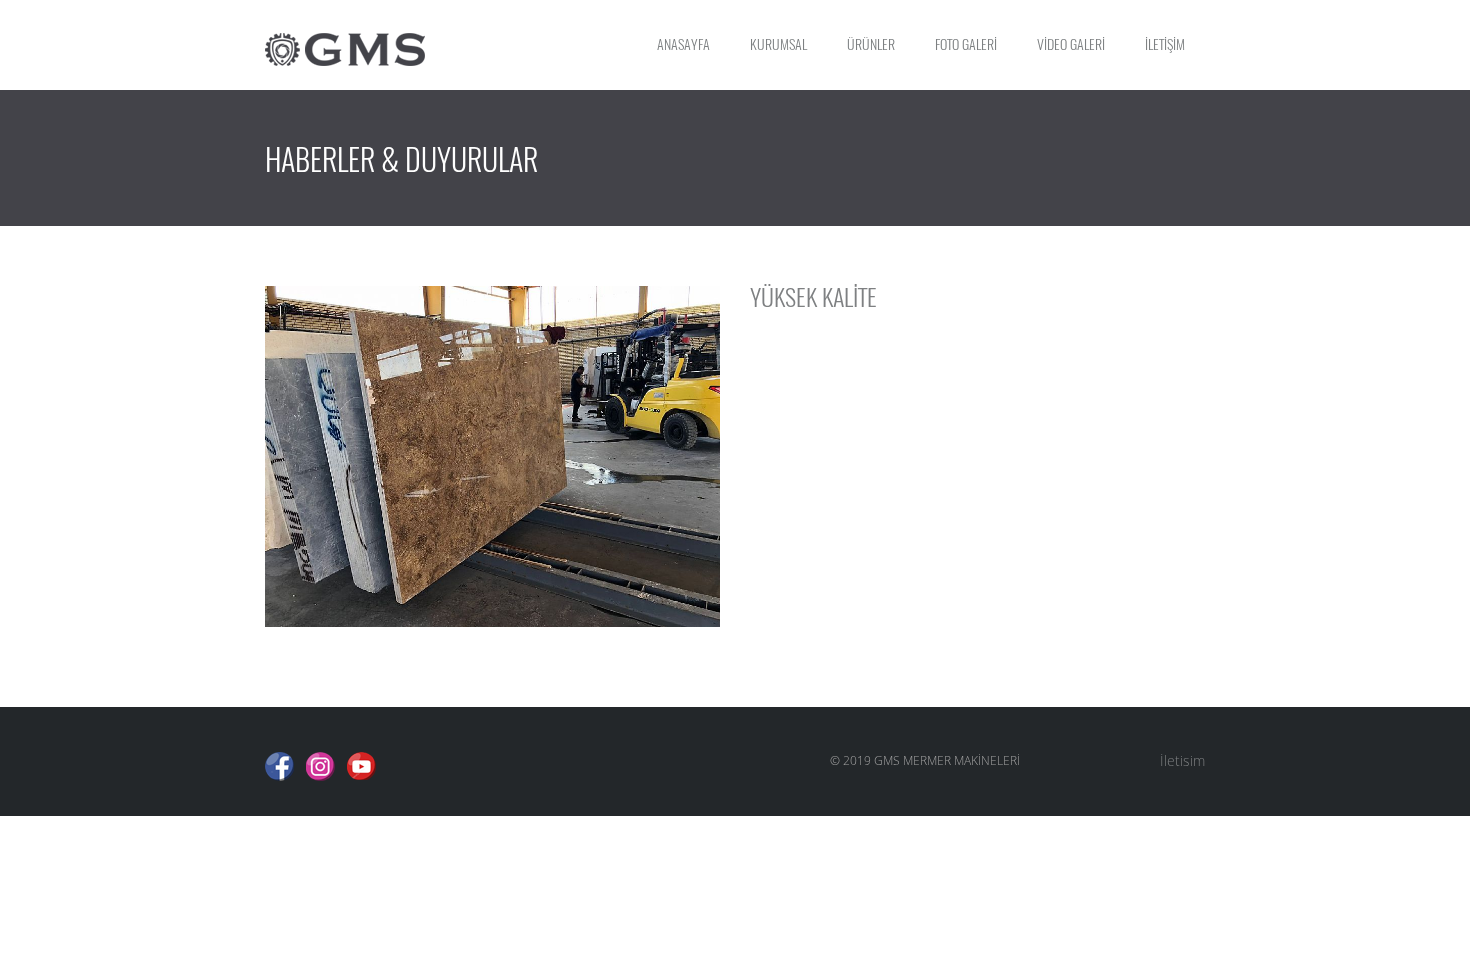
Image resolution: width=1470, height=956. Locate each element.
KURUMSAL (778, 44)
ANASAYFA (683, 44)
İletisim (1182, 760)
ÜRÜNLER (871, 44)
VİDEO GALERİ (1071, 44)
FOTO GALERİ (966, 44)
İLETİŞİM (1165, 44)
